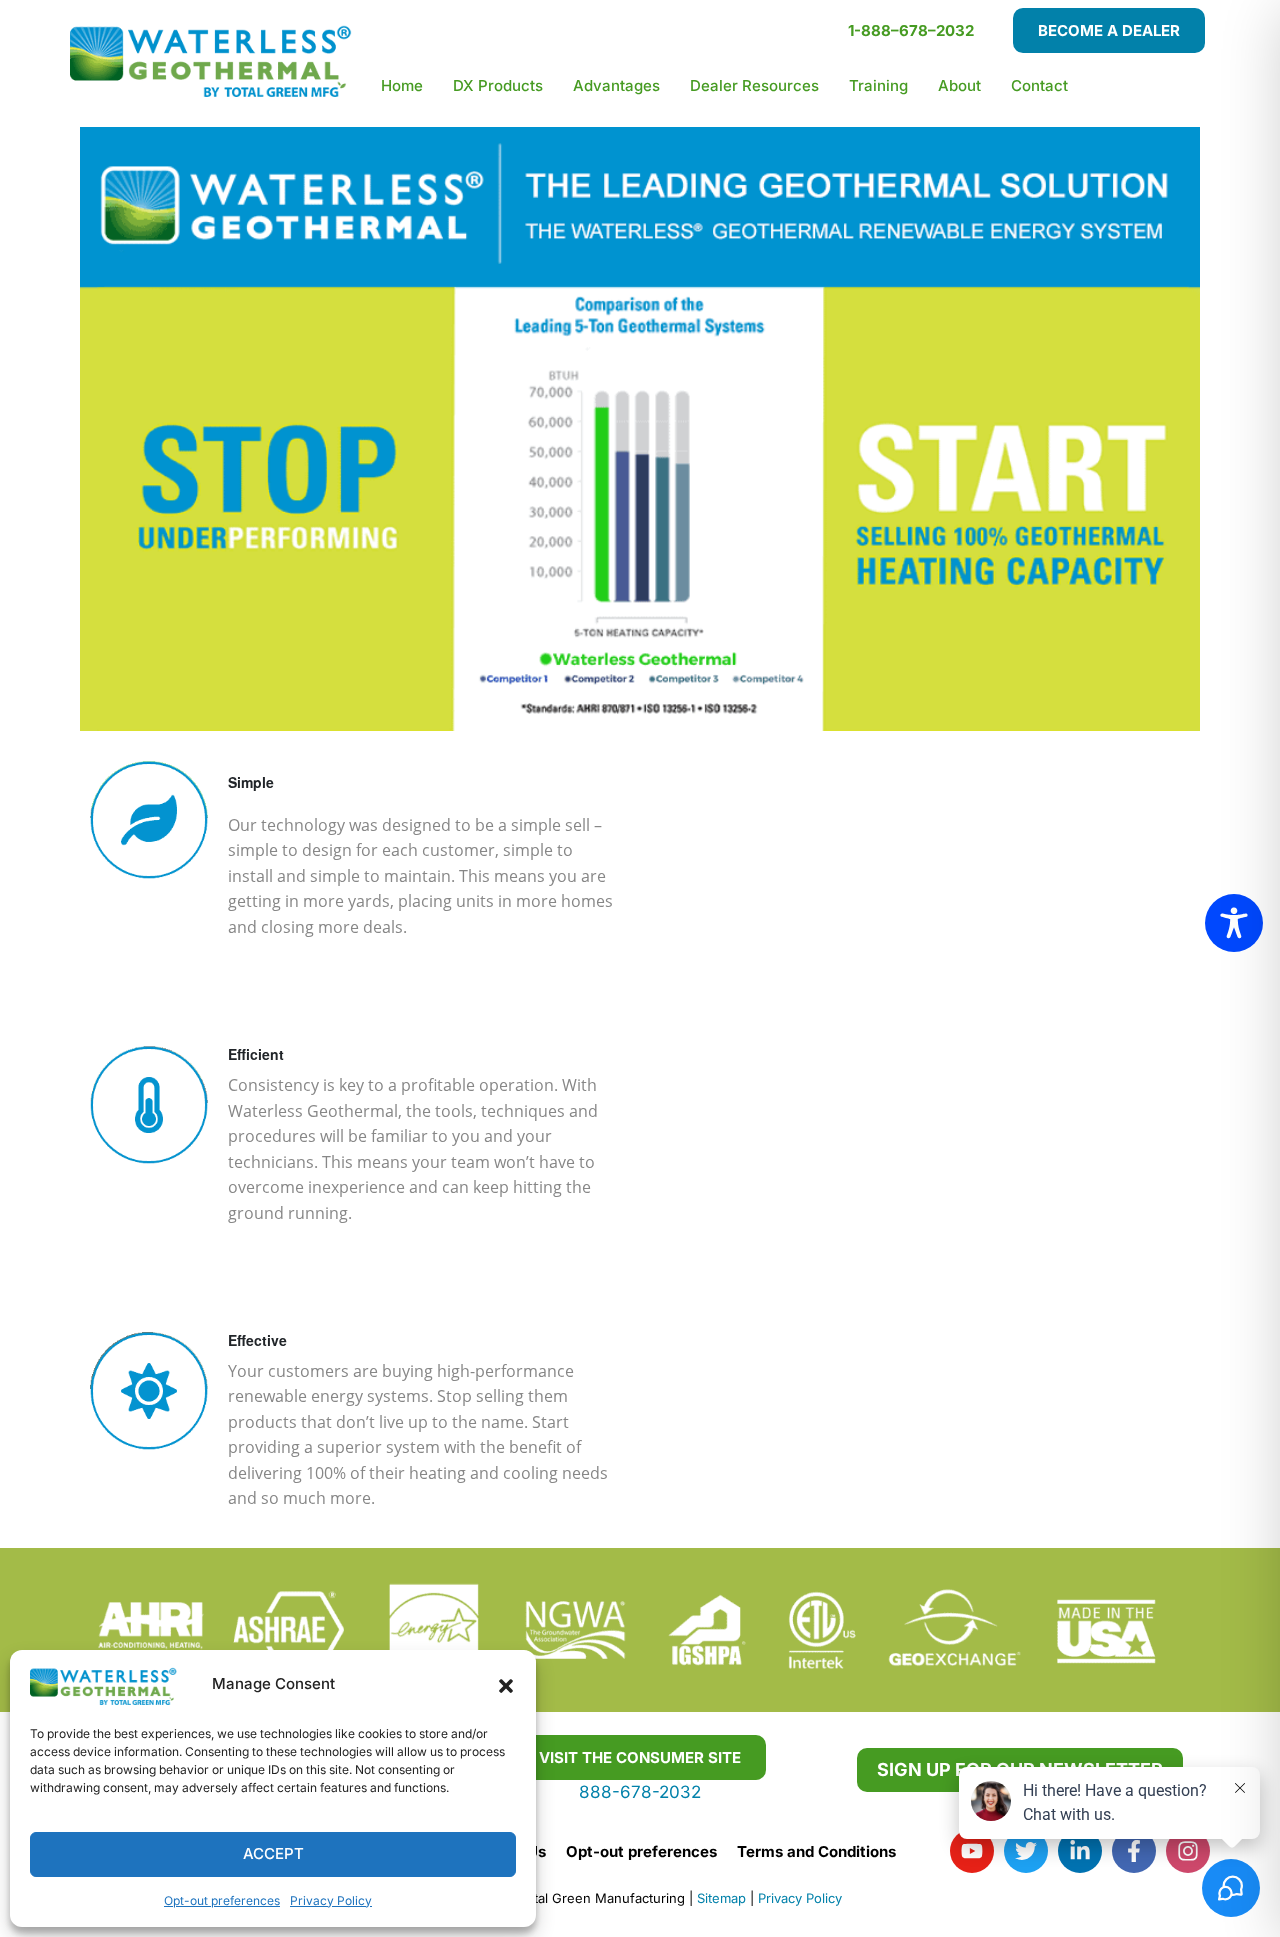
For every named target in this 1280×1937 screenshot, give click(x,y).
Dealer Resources (754, 85)
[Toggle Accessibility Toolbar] (1234, 923)
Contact (1039, 85)
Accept (273, 1853)
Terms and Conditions (816, 1851)
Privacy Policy (331, 1900)
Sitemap (721, 1898)
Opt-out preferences (222, 1900)
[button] (506, 1685)
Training (878, 85)
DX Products (498, 85)
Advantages (616, 85)
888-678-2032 (640, 1792)
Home (402, 85)
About (959, 85)
